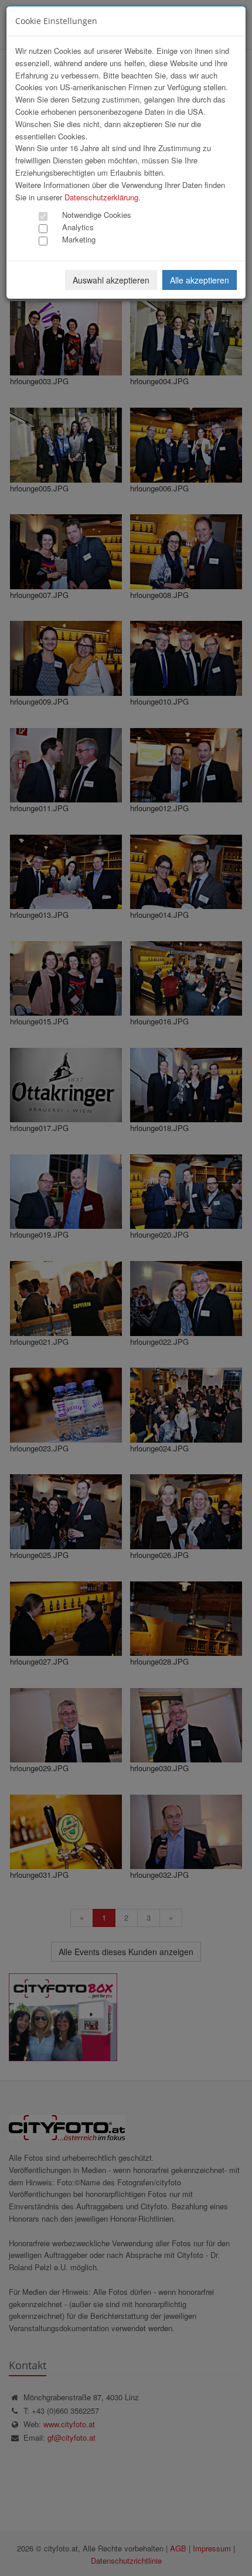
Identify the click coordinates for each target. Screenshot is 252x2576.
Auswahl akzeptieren (111, 280)
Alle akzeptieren (200, 280)
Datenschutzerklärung (101, 197)
